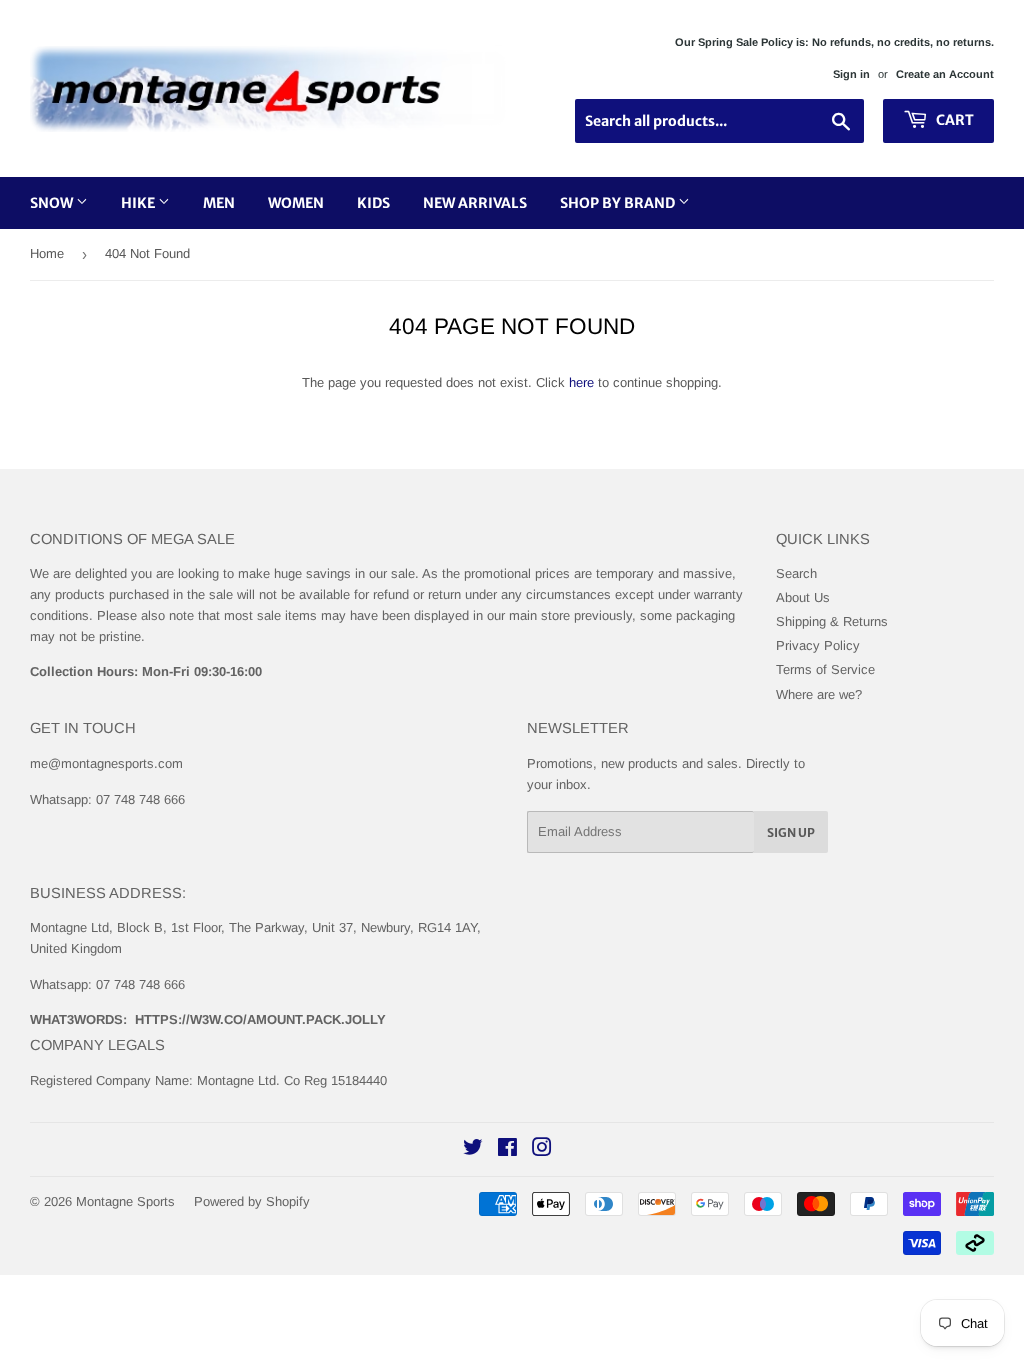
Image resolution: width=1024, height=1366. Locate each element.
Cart (953, 120)
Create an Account (945, 74)
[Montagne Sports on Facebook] (507, 1150)
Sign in (851, 74)
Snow (53, 203)
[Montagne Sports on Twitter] (473, 1150)
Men (219, 203)
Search (796, 573)
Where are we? (819, 694)
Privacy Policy (818, 645)
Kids (373, 203)
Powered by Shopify (252, 1201)
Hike (139, 203)
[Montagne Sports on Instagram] (542, 1150)
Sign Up (791, 832)
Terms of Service (825, 669)
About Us (803, 597)
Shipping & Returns (832, 621)
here (581, 382)
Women (296, 203)
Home (47, 253)
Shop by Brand (619, 203)
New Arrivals (475, 203)
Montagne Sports (125, 1201)
